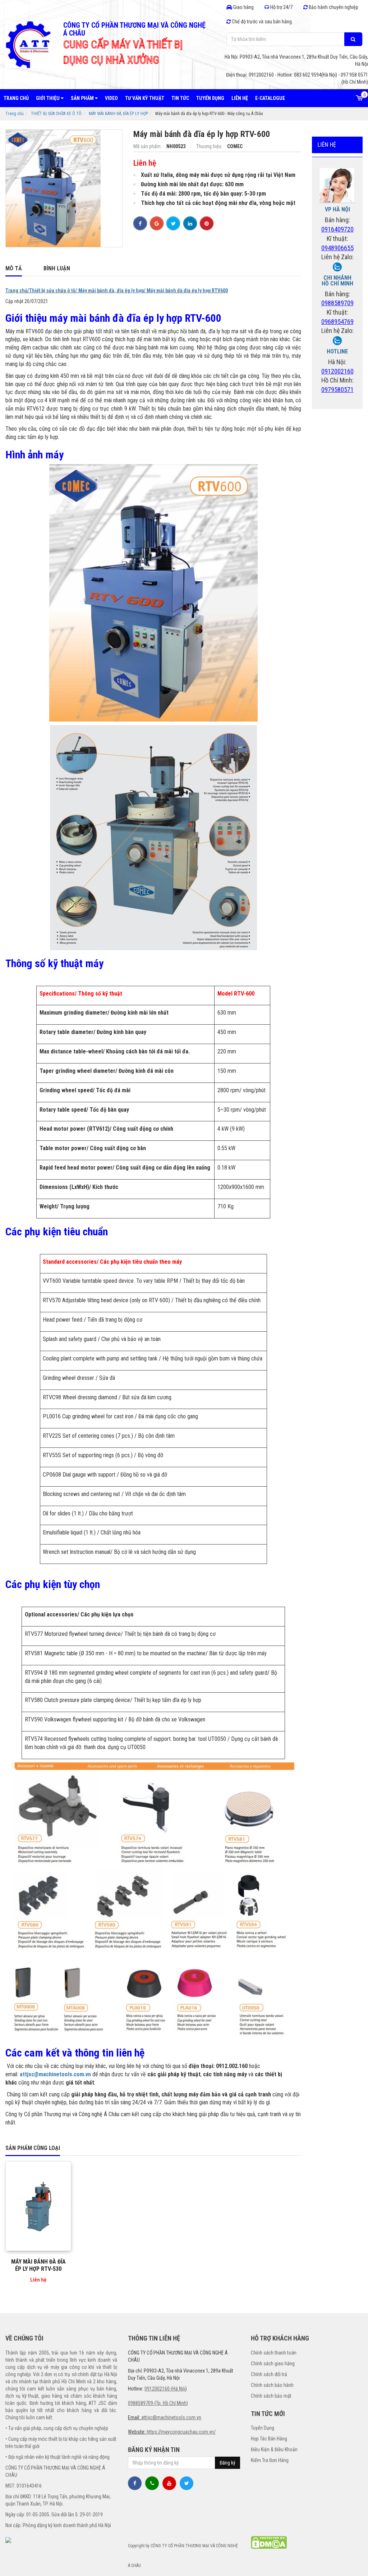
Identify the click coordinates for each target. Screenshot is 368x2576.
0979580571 (337, 390)
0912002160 (337, 371)
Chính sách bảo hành (272, 2385)
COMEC (235, 146)
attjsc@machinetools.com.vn (55, 2074)
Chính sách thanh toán (274, 2353)
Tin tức (180, 98)
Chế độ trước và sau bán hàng (261, 22)
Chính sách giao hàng (273, 2364)
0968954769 (337, 322)
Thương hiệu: (210, 146)
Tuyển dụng (210, 98)
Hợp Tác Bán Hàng (269, 2439)
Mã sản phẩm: (148, 146)
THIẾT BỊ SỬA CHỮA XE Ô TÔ (56, 114)
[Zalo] (337, 266)
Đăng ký (227, 2463)
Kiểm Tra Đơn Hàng (270, 2460)
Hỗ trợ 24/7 (281, 7)
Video (111, 98)
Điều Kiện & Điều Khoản (274, 2449)
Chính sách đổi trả (269, 2374)
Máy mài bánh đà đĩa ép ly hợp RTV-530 (38, 2265)
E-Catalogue (270, 98)
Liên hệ (240, 98)
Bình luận (57, 268)
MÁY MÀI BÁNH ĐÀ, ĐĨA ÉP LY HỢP (118, 114)
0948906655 (337, 248)
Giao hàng (243, 7)
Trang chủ (16, 98)
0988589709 (337, 303)
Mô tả (14, 268)
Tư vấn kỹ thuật (145, 98)
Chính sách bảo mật (271, 2396)
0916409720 (337, 229)
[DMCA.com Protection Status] (269, 2542)
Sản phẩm (83, 98)
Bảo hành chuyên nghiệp (333, 7)
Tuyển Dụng (263, 2428)
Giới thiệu (48, 98)
